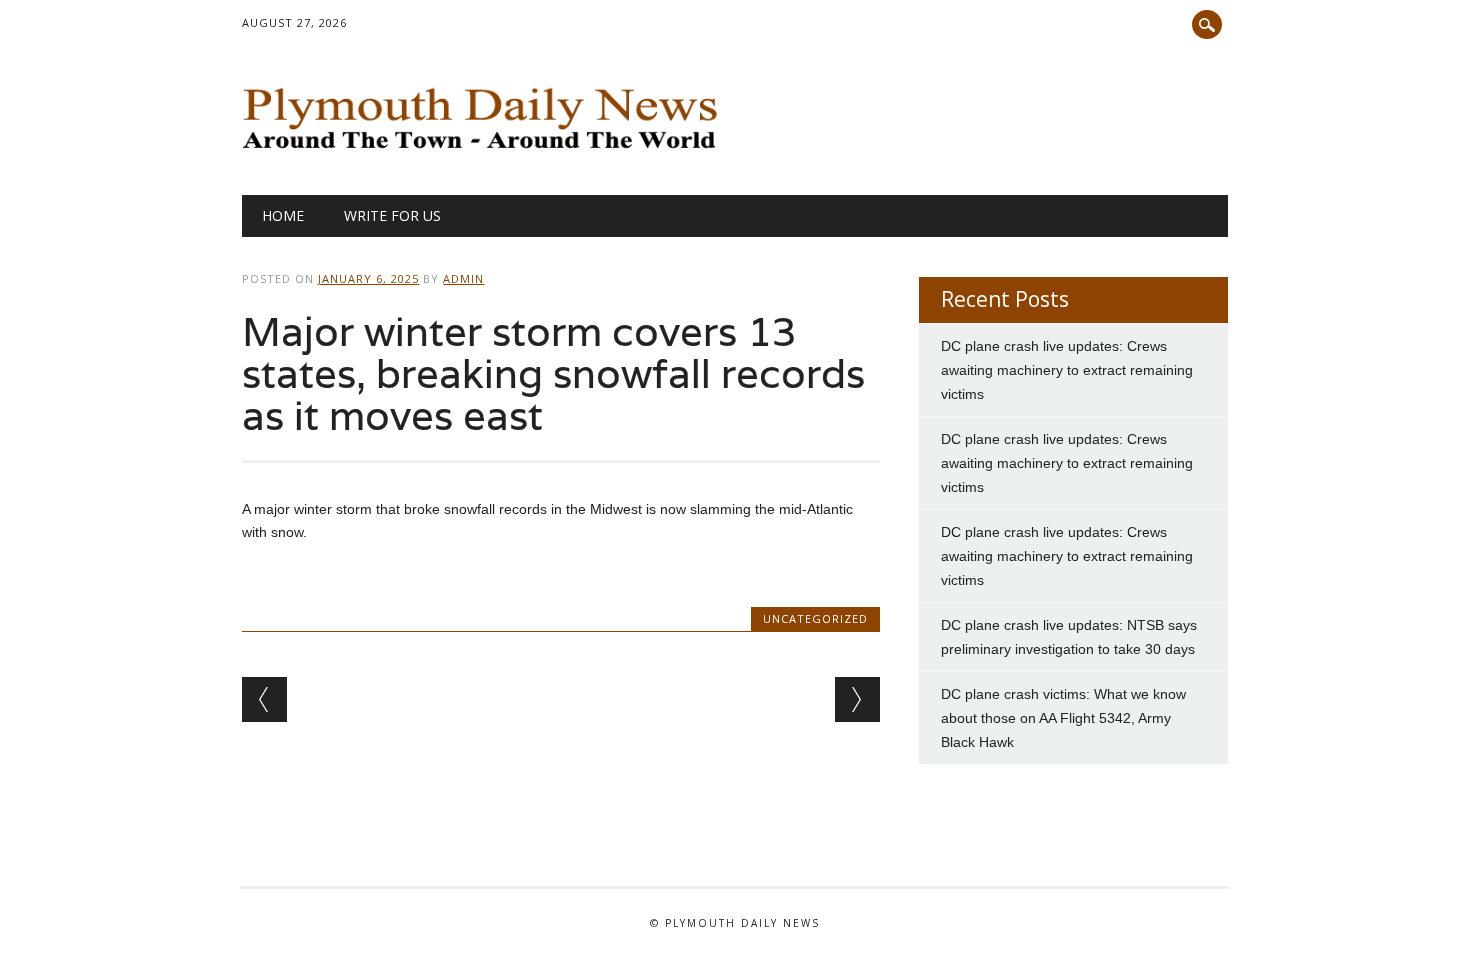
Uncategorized (815, 618)
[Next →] (857, 699)
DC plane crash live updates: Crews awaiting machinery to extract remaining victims (1067, 370)
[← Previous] (264, 699)
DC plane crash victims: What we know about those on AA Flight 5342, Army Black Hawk (1063, 718)
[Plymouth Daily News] (484, 154)
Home (283, 215)
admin (463, 278)
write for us (392, 215)
